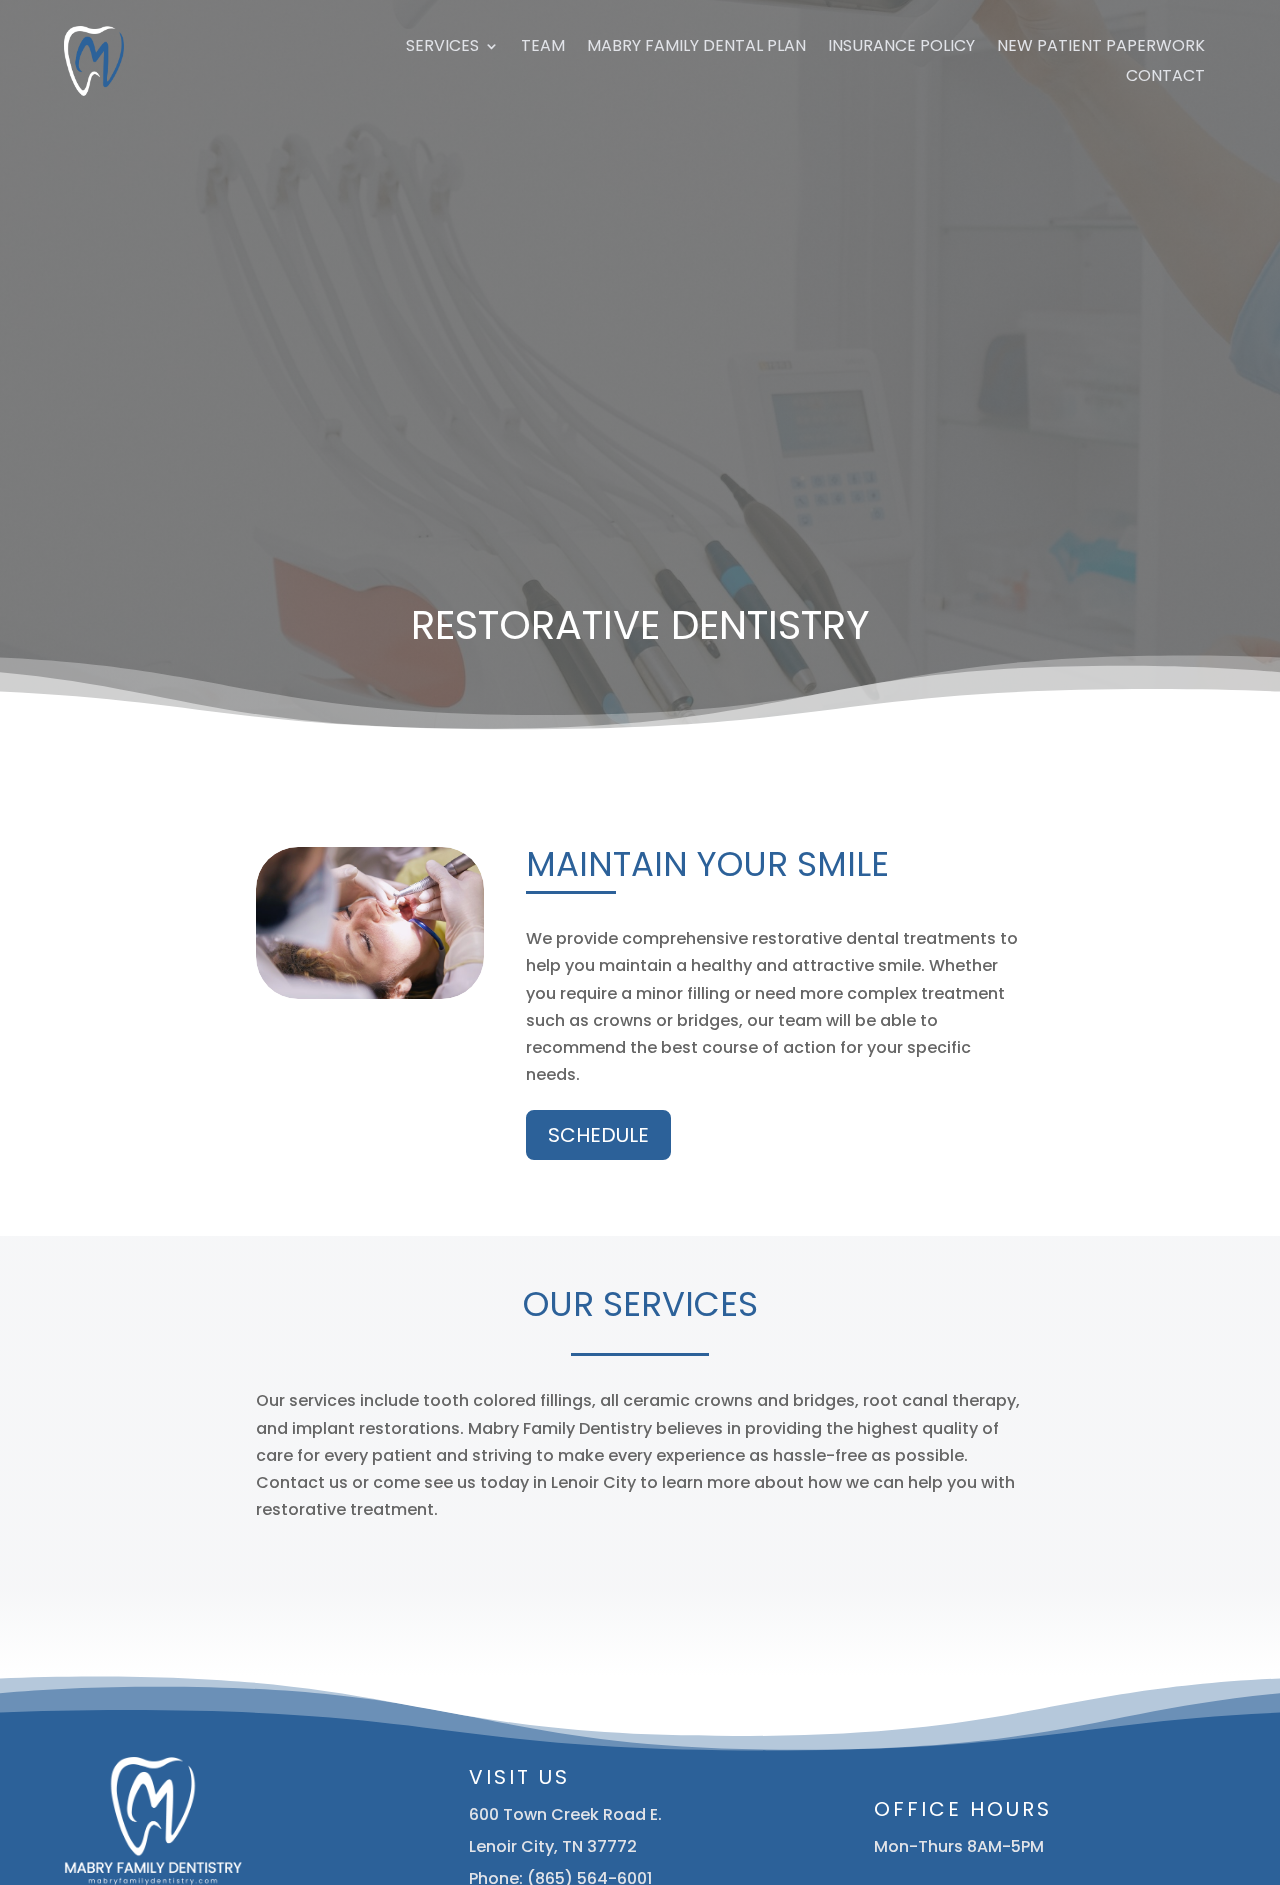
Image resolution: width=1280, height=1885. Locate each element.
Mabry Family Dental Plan (696, 48)
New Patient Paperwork (1101, 48)
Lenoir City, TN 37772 (553, 1846)
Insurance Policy (901, 48)
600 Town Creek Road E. (565, 1814)
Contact (1165, 78)
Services (442, 48)
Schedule (598, 1135)
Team (543, 48)
